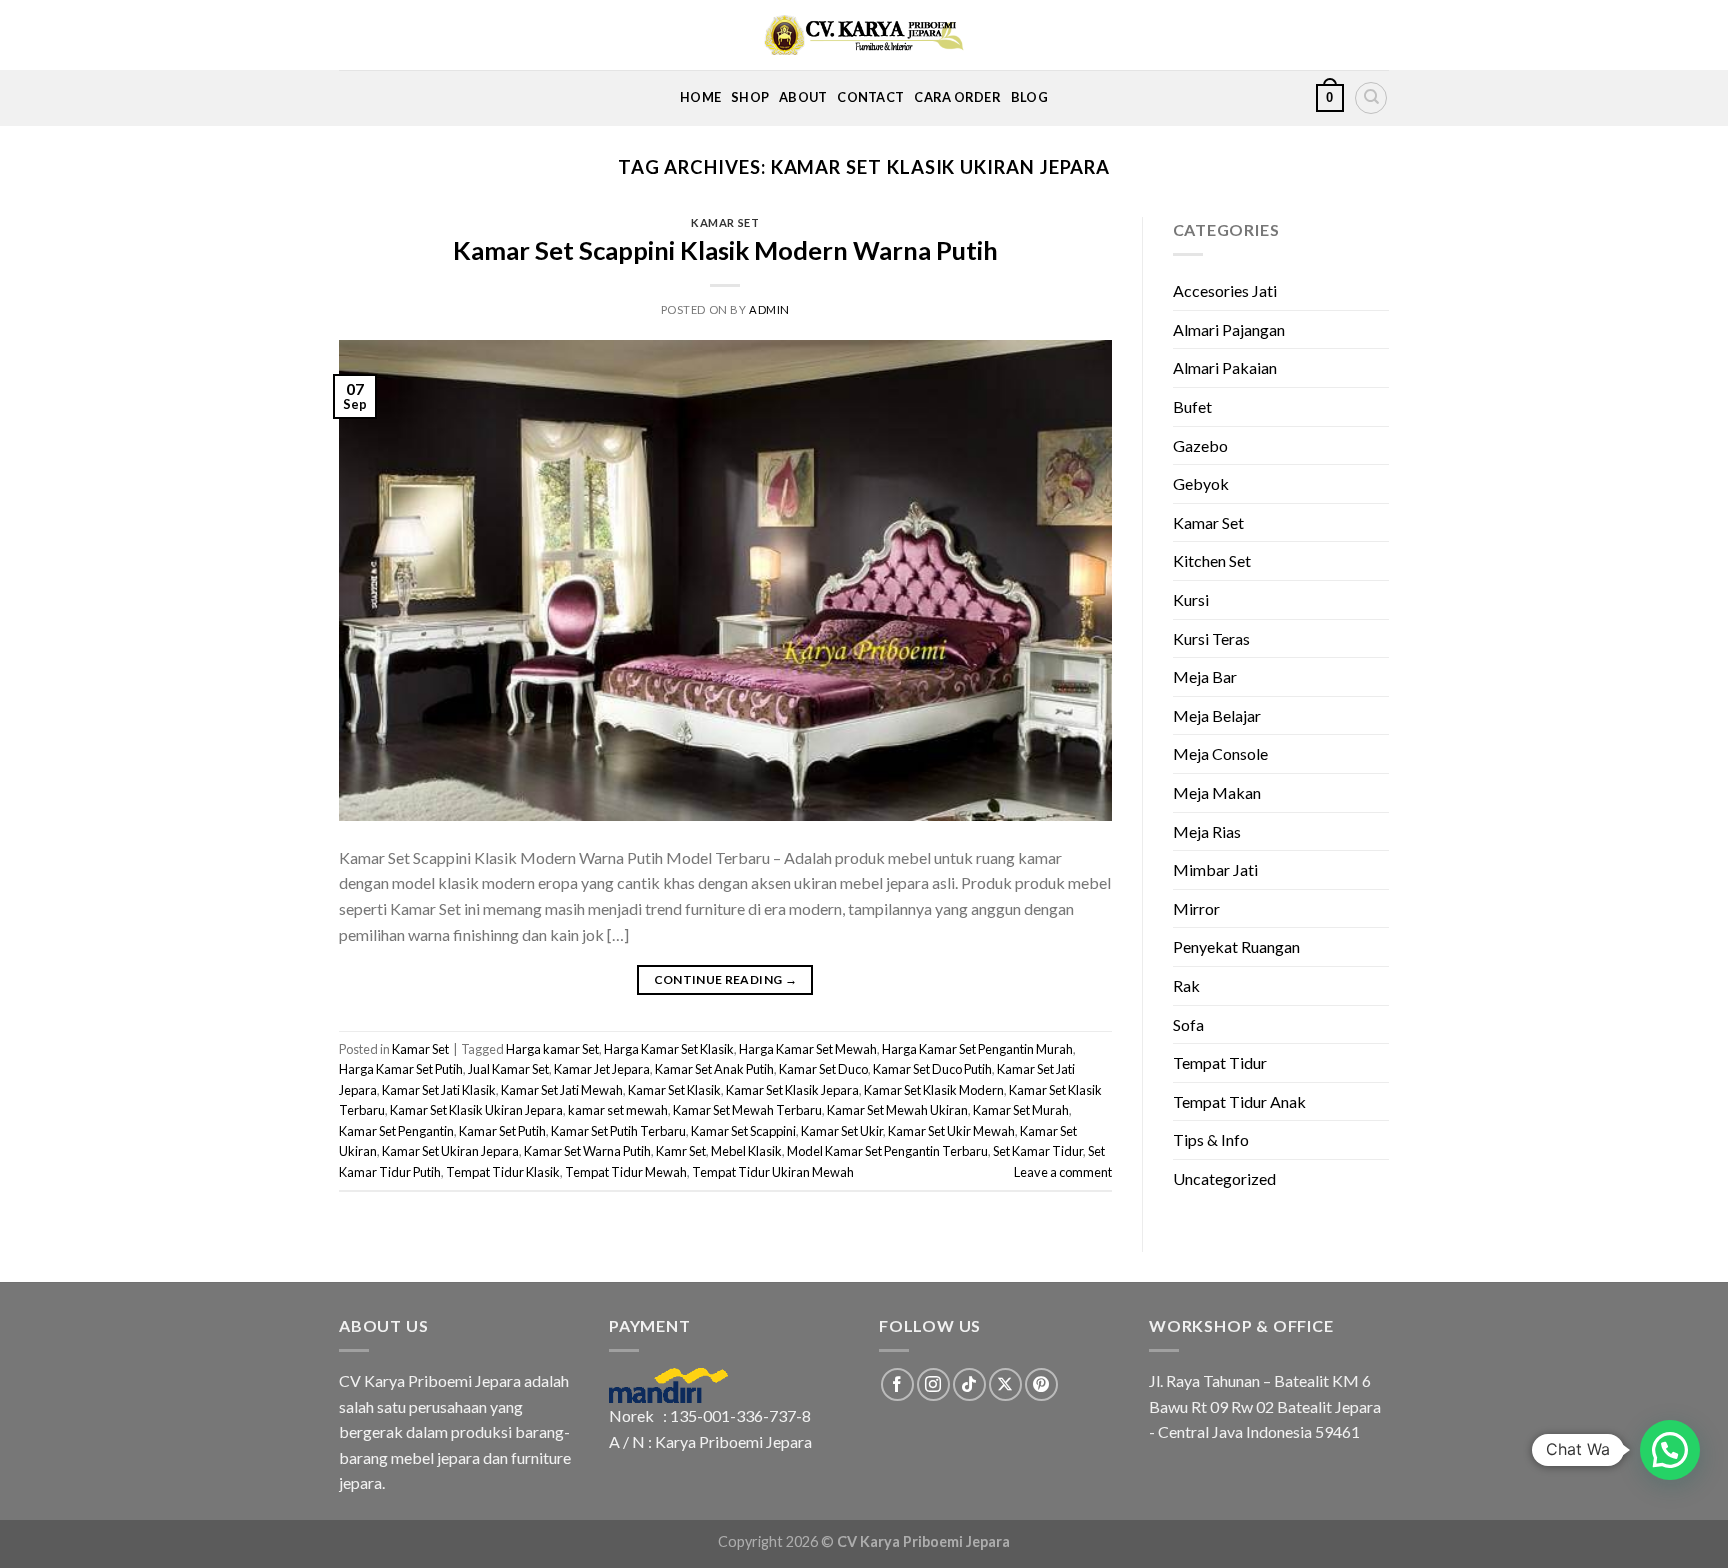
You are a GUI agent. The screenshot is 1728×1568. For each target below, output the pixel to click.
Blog (1029, 97)
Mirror (1196, 908)
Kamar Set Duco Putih (932, 1069)
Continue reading (726, 979)
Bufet (1192, 406)
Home (700, 97)
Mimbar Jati (1215, 869)
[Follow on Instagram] (933, 1384)
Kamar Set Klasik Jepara (792, 1090)
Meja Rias (1207, 831)
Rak (1186, 985)
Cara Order (957, 97)
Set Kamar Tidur (1038, 1151)
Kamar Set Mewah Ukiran (897, 1110)
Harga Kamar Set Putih (401, 1069)
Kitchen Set (1212, 560)
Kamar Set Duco (823, 1069)
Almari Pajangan (1229, 329)
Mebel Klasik (746, 1151)
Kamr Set (681, 1151)
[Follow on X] (1005, 1384)
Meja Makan (1217, 792)
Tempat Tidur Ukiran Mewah (773, 1172)
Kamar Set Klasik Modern (934, 1090)
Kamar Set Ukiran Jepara (450, 1151)
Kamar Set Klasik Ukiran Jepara (476, 1110)
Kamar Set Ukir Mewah (951, 1131)
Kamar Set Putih (502, 1131)
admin (769, 309)
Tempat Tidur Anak (1239, 1101)
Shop (750, 97)
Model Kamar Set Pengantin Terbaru (887, 1151)
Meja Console (1220, 753)
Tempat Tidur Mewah (626, 1172)
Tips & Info (1211, 1139)
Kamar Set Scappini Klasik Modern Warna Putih (725, 250)
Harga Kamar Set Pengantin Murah (977, 1049)
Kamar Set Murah (1021, 1110)
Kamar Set (725, 222)
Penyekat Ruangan (1236, 946)
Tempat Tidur (1220, 1062)
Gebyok (1201, 483)
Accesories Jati (1225, 290)
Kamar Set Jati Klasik (439, 1090)
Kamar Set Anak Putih (714, 1069)
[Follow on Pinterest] (1041, 1384)
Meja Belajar (1217, 715)
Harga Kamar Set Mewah (808, 1049)
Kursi (1191, 599)
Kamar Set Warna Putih (587, 1151)
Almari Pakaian (1225, 367)
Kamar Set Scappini (743, 1131)
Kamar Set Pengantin (396, 1131)
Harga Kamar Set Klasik (669, 1049)
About (803, 97)
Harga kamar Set (552, 1049)
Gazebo (1200, 445)
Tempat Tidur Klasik (503, 1172)
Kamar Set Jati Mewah (562, 1090)
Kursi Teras (1211, 638)
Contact (870, 97)
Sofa (1188, 1024)
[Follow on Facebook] (897, 1384)
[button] (1670, 1450)
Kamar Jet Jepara (602, 1069)
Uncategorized (1224, 1178)
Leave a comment (1063, 1172)
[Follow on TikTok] (969, 1384)
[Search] (1371, 98)
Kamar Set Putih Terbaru (618, 1131)
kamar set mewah (618, 1110)
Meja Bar (1205, 676)
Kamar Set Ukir (842, 1131)
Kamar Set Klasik (674, 1090)
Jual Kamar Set (508, 1069)
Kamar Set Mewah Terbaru (747, 1110)
